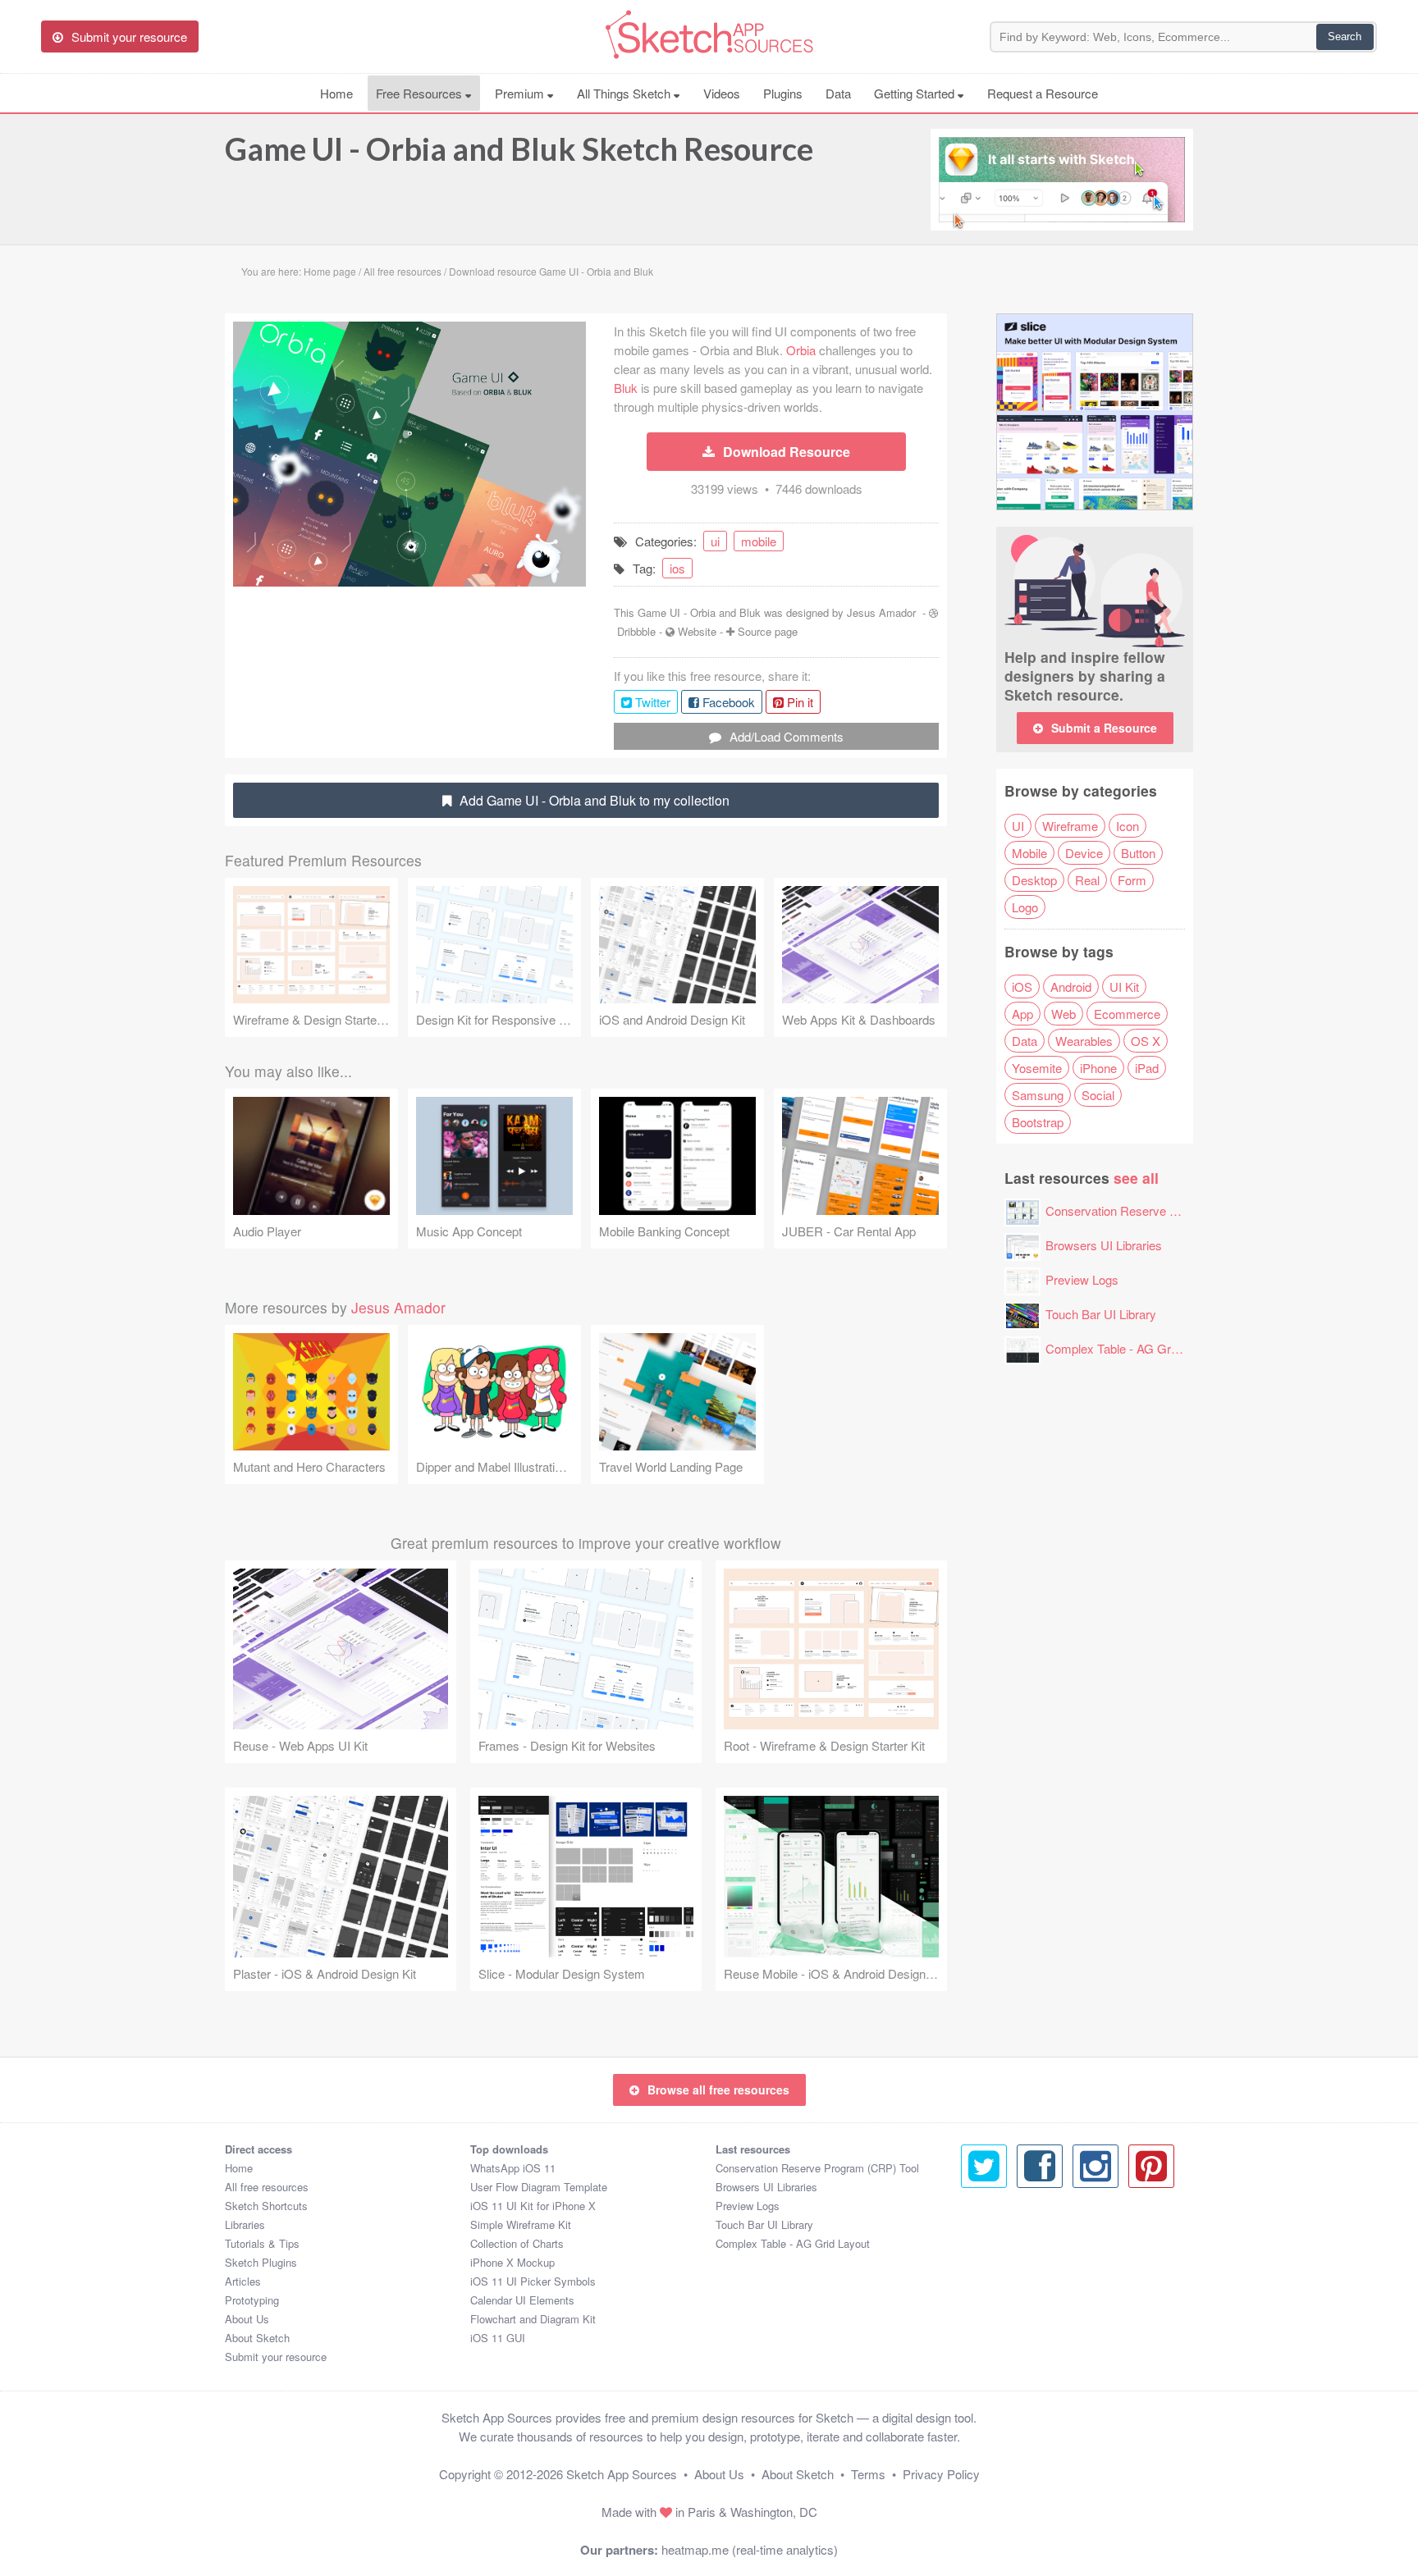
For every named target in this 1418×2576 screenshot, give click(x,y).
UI (1018, 826)
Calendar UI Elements (522, 2300)
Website (697, 631)
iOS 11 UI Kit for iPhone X (533, 2206)
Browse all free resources (718, 2090)
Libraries (245, 2224)
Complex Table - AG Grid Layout (1132, 1348)
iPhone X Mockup (512, 2262)
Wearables (1084, 1041)
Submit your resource (276, 2357)
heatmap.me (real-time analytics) (750, 2549)
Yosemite (1037, 1068)
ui (715, 541)
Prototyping (252, 2300)
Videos (722, 93)
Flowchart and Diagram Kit (533, 2319)
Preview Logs (1082, 1279)
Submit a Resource (1104, 728)
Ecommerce (1127, 1014)
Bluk (626, 388)
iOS (1022, 987)
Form (1132, 880)
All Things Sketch (625, 93)
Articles (243, 2281)
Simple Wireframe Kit (521, 2224)
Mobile (1029, 853)
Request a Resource (1043, 93)
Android (1071, 987)
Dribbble (636, 631)
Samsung (1038, 1095)
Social (1098, 1095)
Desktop (1034, 880)
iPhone (1098, 1068)
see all (1136, 1178)
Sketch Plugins (261, 2262)
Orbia (801, 350)
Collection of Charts (517, 2243)
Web (1063, 1014)
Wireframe (1070, 826)
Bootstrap (1038, 1122)
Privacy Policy (941, 2474)
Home (336, 93)
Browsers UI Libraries (1104, 1245)
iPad (1147, 1068)
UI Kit (1124, 987)
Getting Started (916, 93)
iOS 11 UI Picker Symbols (533, 2281)
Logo (1025, 907)
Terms (868, 2474)
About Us (247, 2319)
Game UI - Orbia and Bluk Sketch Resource (519, 148)
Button (1138, 853)
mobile (759, 541)
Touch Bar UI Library (1101, 1314)
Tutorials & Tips (262, 2243)
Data (838, 93)
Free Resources (421, 93)
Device (1084, 853)
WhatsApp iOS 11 (513, 2168)
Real (1087, 880)
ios (677, 568)
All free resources (267, 2187)
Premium (521, 93)
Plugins (783, 93)
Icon (1128, 826)
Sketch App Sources (622, 2474)
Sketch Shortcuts (266, 2206)
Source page (768, 631)
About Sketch (257, 2338)
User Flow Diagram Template (539, 2187)
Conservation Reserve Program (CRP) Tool (1162, 1210)
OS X (1146, 1041)
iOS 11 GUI (498, 2338)
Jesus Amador (881, 612)
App (1022, 1014)
